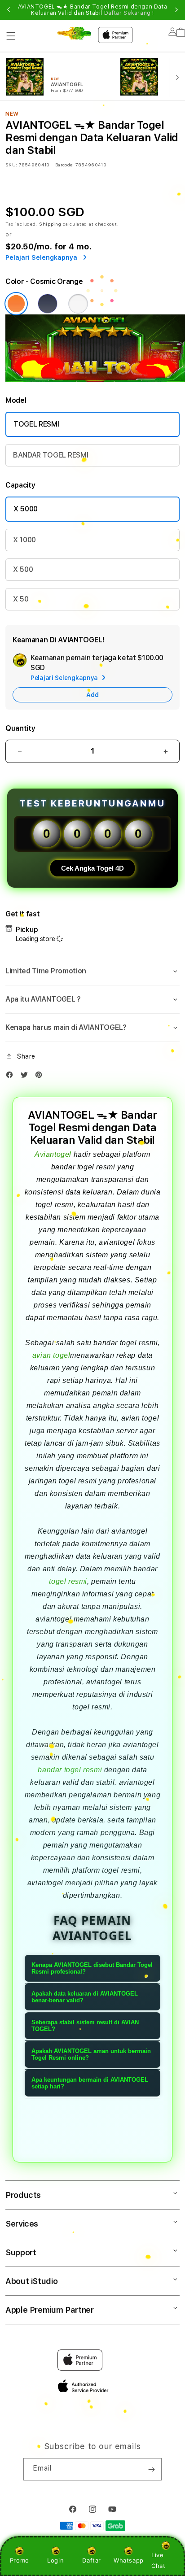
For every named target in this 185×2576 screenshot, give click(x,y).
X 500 (23, 569)
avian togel (51, 1355)
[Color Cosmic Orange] (16, 304)
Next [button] (176, 10)
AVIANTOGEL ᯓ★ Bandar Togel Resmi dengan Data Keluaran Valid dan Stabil (92, 10)
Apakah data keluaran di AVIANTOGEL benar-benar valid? (85, 1997)
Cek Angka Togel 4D (92, 868)
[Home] (74, 33)
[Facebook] (12, 1077)
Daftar (92, 2560)
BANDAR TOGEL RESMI (51, 455)
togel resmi (68, 1581)
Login (55, 2560)
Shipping (50, 224)
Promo (20, 2560)
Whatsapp (129, 2560)
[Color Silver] (78, 304)
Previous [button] (9, 10)
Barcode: (64, 165)
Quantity (20, 728)
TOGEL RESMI (36, 424)
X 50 (21, 599)
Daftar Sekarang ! (129, 13)
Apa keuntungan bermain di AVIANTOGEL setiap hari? (90, 2083)
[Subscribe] (151, 2469)
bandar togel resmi (70, 1770)
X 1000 (24, 540)
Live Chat (158, 2560)
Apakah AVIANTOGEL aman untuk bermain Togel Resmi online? (91, 2054)
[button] (11, 36)
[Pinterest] (41, 1077)
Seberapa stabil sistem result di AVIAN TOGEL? (85, 2026)
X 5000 (26, 509)
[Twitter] (26, 1077)
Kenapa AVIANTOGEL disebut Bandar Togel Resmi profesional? (92, 1968)
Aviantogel (53, 1154)
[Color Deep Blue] (48, 304)
